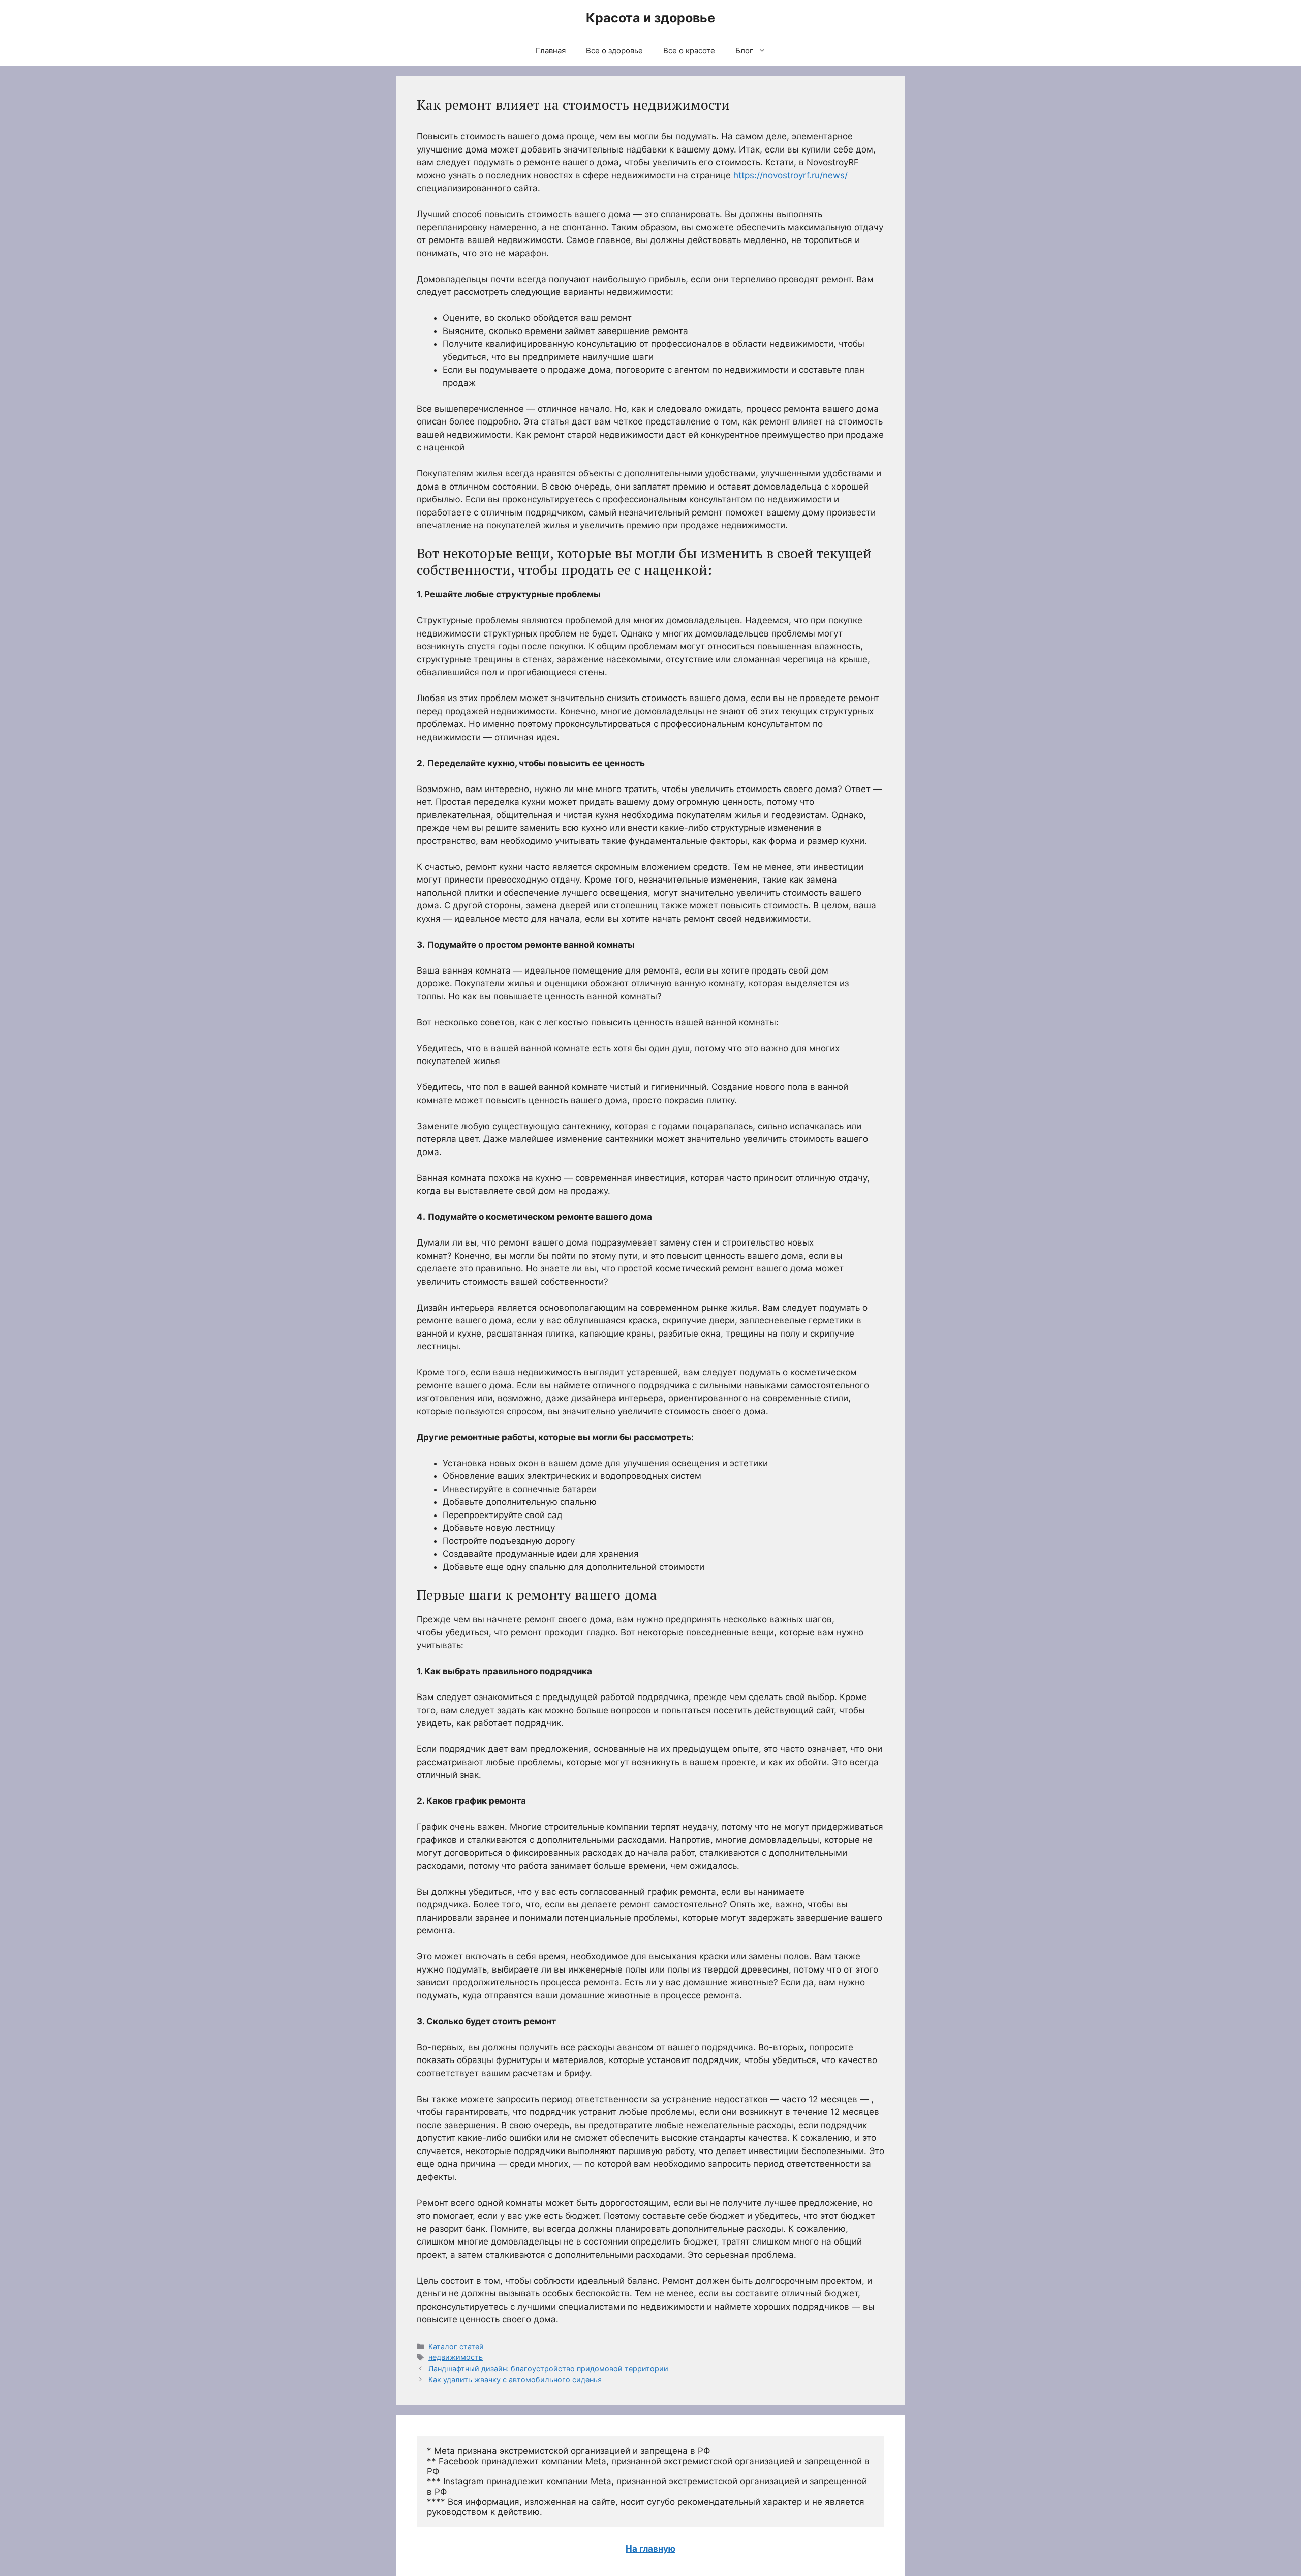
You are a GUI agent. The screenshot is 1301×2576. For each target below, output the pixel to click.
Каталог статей (456, 2346)
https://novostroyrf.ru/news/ (791, 175)
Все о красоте (689, 51)
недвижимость (456, 2357)
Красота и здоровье (650, 18)
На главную (650, 2549)
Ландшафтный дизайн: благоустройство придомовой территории (548, 2368)
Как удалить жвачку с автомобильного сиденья (515, 2380)
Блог (744, 51)
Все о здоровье (614, 51)
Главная (551, 51)
